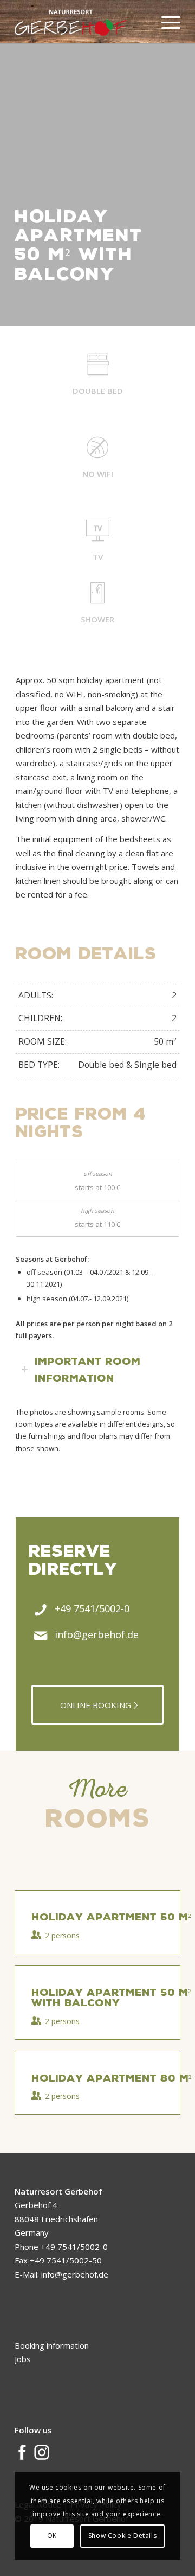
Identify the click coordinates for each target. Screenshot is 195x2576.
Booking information (52, 2345)
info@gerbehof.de (97, 1634)
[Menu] (165, 22)
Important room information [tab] (87, 1369)
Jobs (23, 2359)
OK (52, 2536)
